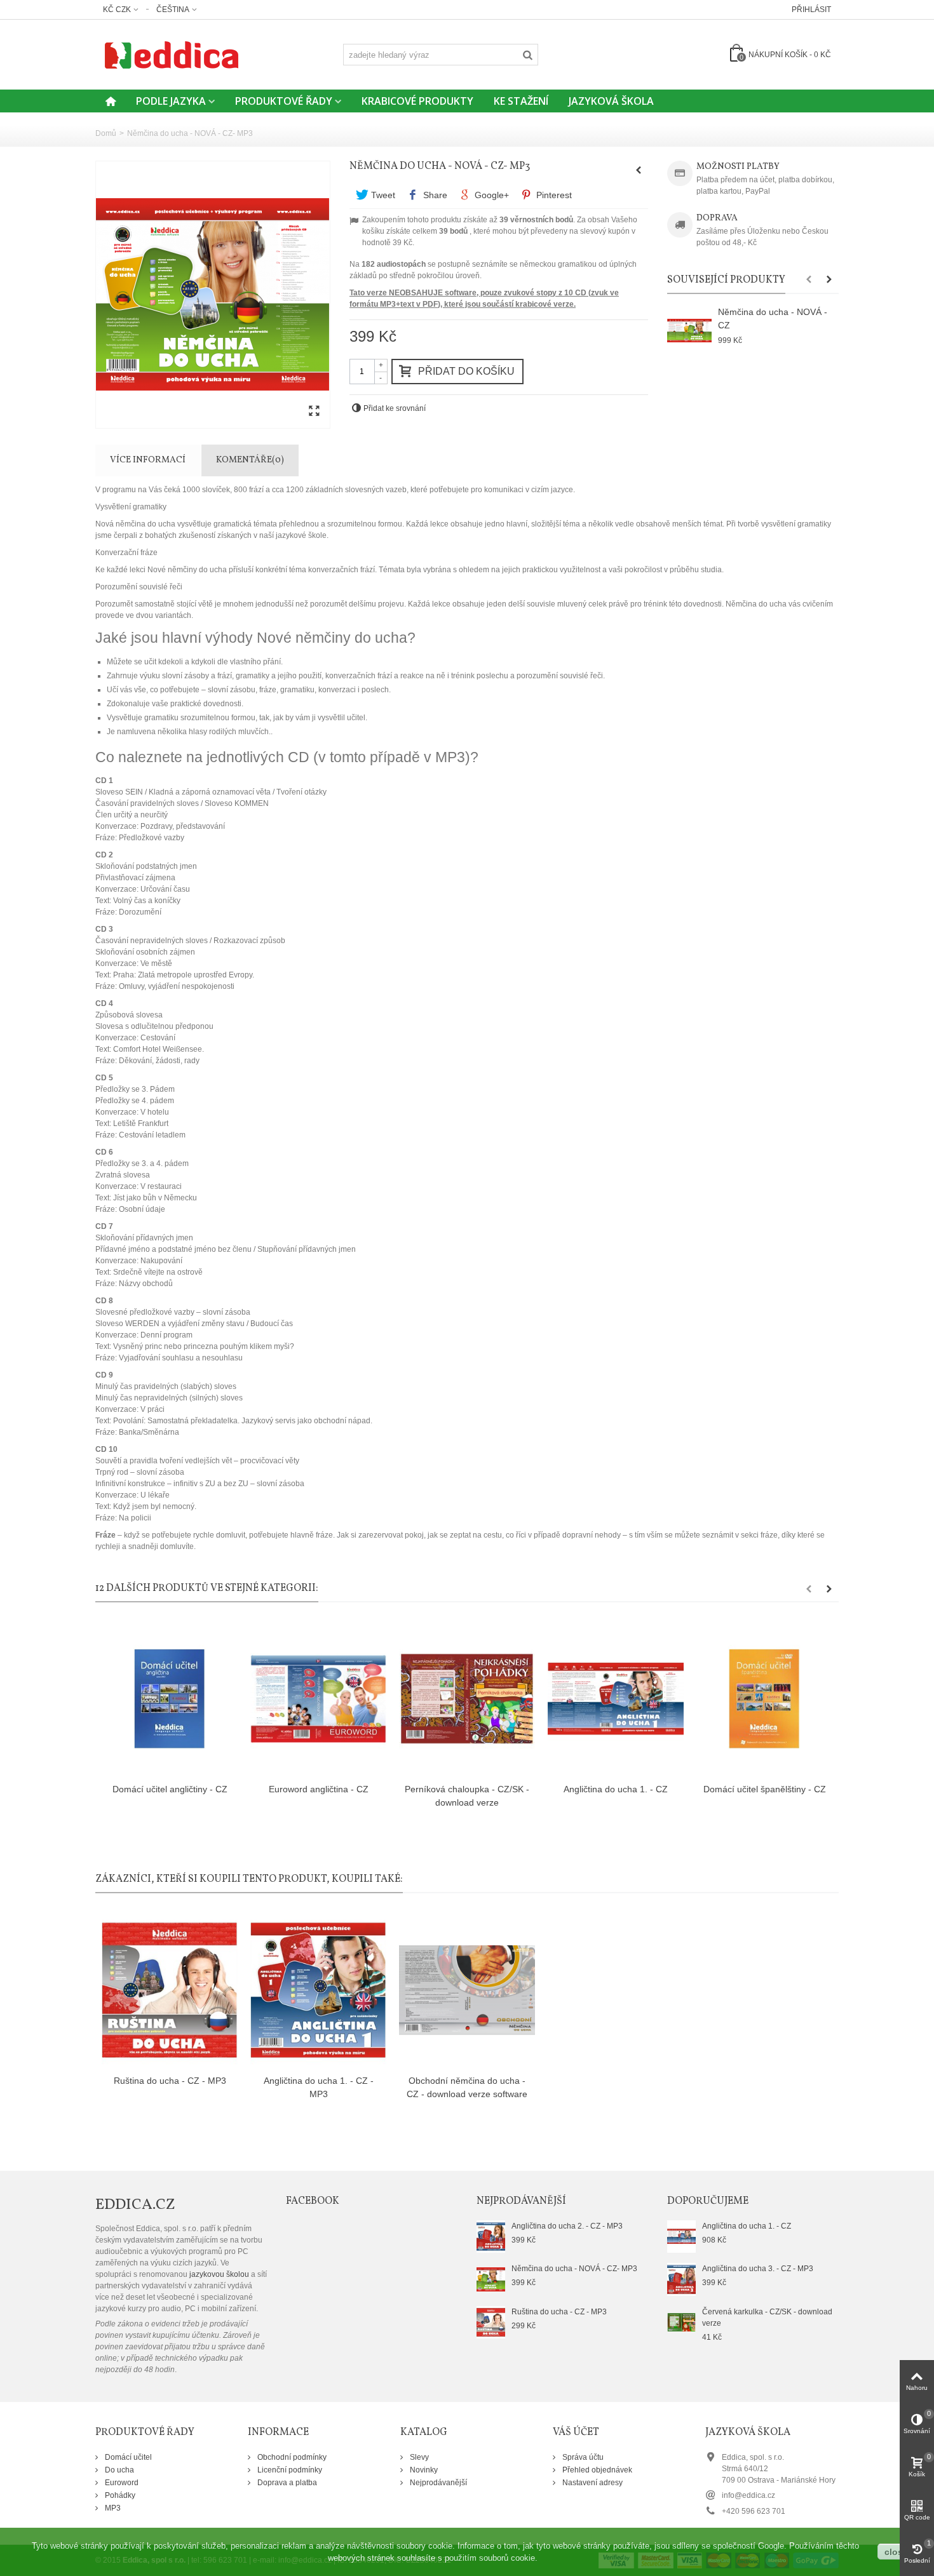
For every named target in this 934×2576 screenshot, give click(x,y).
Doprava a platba (286, 2483)
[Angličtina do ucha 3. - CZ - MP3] (681, 2279)
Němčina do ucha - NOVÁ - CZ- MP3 (574, 2269)
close (896, 2552)
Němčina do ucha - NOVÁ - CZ (773, 319)
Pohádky (119, 2495)
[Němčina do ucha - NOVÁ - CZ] (689, 331)
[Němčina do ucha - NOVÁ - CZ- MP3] (213, 295)
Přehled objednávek (596, 2470)
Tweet (382, 195)
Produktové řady (284, 101)
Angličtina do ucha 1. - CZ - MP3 (319, 2087)
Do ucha (118, 2470)
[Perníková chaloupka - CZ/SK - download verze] (467, 1699)
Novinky (423, 2470)
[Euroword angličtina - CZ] (318, 1699)
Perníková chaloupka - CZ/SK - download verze (467, 1796)
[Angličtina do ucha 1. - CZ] (616, 1699)
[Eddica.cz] (172, 54)
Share (434, 195)
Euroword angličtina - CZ (319, 1789)
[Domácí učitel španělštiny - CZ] (764, 1699)
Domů (106, 133)
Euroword (121, 2483)
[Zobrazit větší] (314, 412)
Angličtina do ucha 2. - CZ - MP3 (567, 2226)
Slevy (418, 2457)
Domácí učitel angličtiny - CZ (170, 1789)
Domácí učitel (127, 2457)
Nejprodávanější (437, 2483)
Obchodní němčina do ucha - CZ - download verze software (467, 2087)
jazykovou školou (219, 2274)
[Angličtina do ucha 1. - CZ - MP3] (318, 1990)
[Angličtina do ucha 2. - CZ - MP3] (491, 2236)
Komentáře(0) (250, 460)
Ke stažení (521, 101)
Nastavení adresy (592, 2483)
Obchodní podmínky (291, 2457)
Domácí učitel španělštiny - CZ (765, 1789)
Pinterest (553, 195)
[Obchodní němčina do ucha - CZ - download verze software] (467, 1990)
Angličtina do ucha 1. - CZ (616, 1789)
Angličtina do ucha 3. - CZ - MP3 (758, 2269)
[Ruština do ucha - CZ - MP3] (170, 1990)
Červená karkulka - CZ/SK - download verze (767, 2318)
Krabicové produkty (417, 101)
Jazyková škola (611, 101)
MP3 (112, 2508)
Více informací (148, 460)
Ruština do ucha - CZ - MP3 (170, 2081)
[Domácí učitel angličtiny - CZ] (170, 1699)
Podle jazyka (171, 101)
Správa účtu (582, 2457)
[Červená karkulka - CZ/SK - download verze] (681, 2321)
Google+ (491, 195)
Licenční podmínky (289, 2470)
